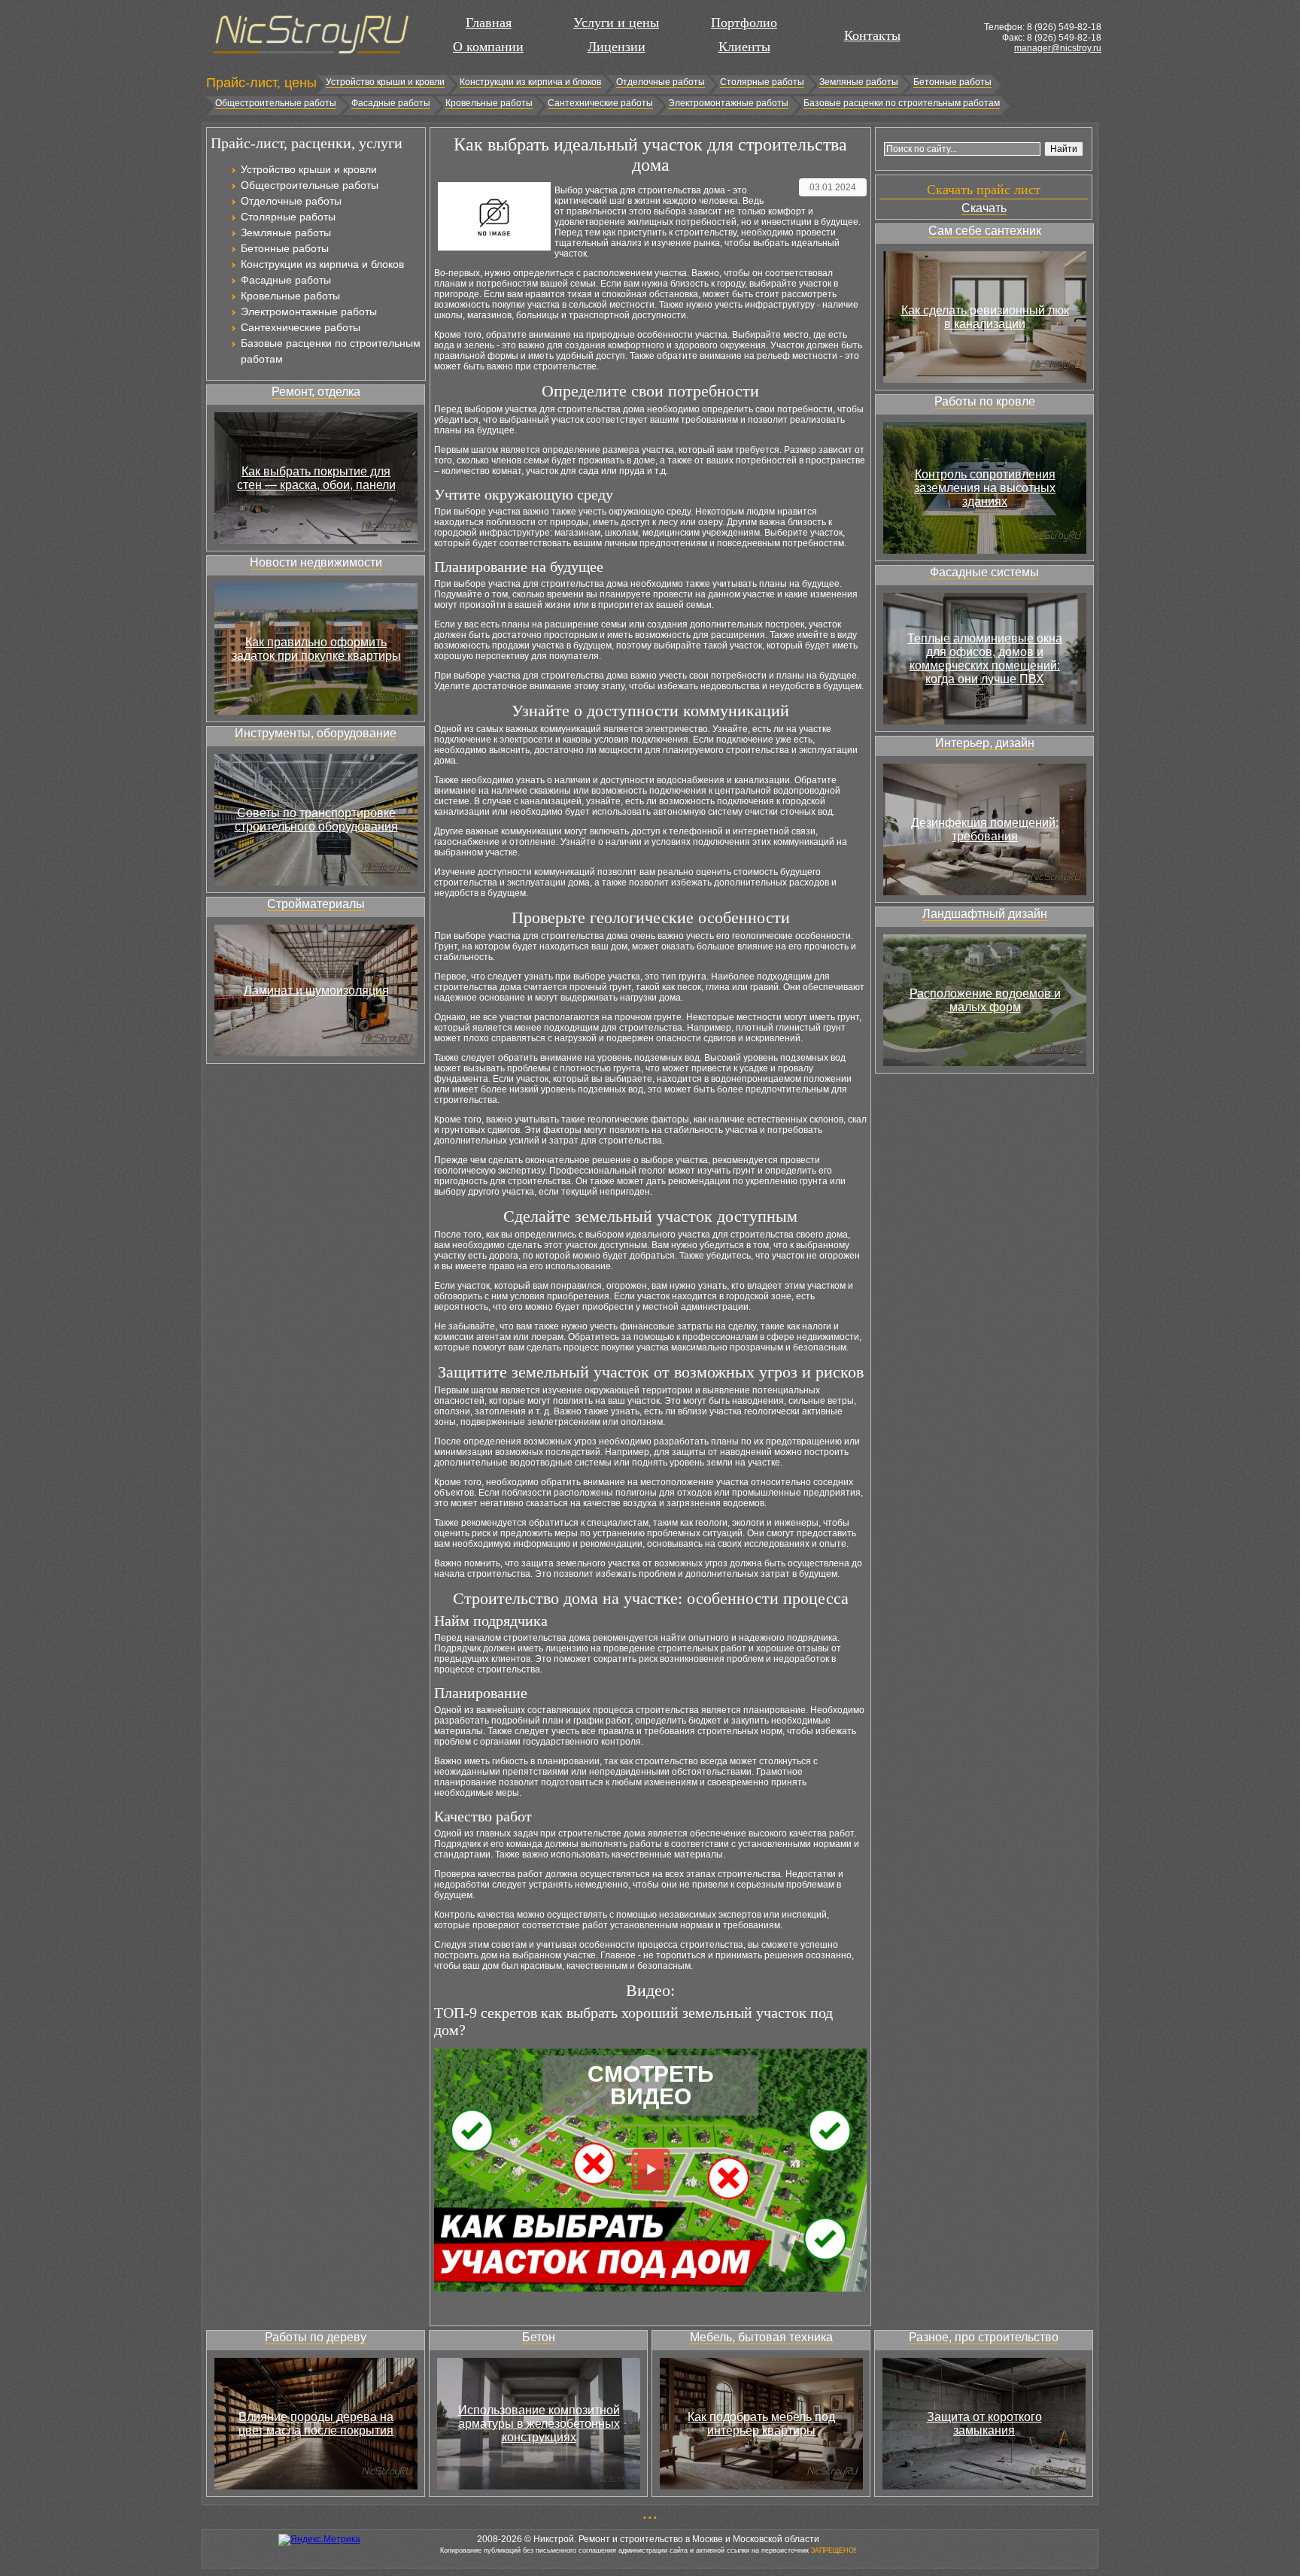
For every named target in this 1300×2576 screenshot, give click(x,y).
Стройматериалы (316, 904)
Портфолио (744, 23)
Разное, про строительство (984, 2337)
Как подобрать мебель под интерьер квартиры (761, 2424)
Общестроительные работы (276, 103)
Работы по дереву (316, 2337)
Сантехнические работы (600, 103)
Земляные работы (859, 82)
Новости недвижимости (316, 562)
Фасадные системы (984, 572)
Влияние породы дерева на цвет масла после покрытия (316, 2424)
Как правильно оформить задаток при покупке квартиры (316, 649)
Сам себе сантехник (985, 231)
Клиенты (744, 47)
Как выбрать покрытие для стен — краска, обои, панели (316, 478)
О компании (488, 47)
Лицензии (617, 47)
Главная (489, 23)
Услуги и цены (616, 23)
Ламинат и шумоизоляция (316, 990)
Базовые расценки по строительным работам (902, 103)
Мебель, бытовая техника (761, 2337)
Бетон (539, 2337)
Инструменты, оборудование (316, 733)
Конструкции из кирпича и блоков (530, 82)
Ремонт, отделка (316, 392)
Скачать (984, 208)
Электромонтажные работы (728, 103)
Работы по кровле (985, 401)
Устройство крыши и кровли (385, 82)
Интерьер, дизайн (985, 743)
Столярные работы (762, 82)
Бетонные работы (952, 82)
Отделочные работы (661, 82)
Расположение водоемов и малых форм (985, 1000)
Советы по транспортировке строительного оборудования (316, 820)
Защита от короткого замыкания (984, 2424)
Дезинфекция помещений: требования (985, 829)
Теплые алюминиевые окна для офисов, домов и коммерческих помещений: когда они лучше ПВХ (985, 659)
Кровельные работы (489, 103)
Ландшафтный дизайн (985, 914)
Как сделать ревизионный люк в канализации (985, 317)
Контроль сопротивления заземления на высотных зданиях (985, 488)
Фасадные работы (391, 103)
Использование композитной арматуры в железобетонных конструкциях (539, 2424)
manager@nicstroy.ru (1058, 48)
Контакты (872, 35)
